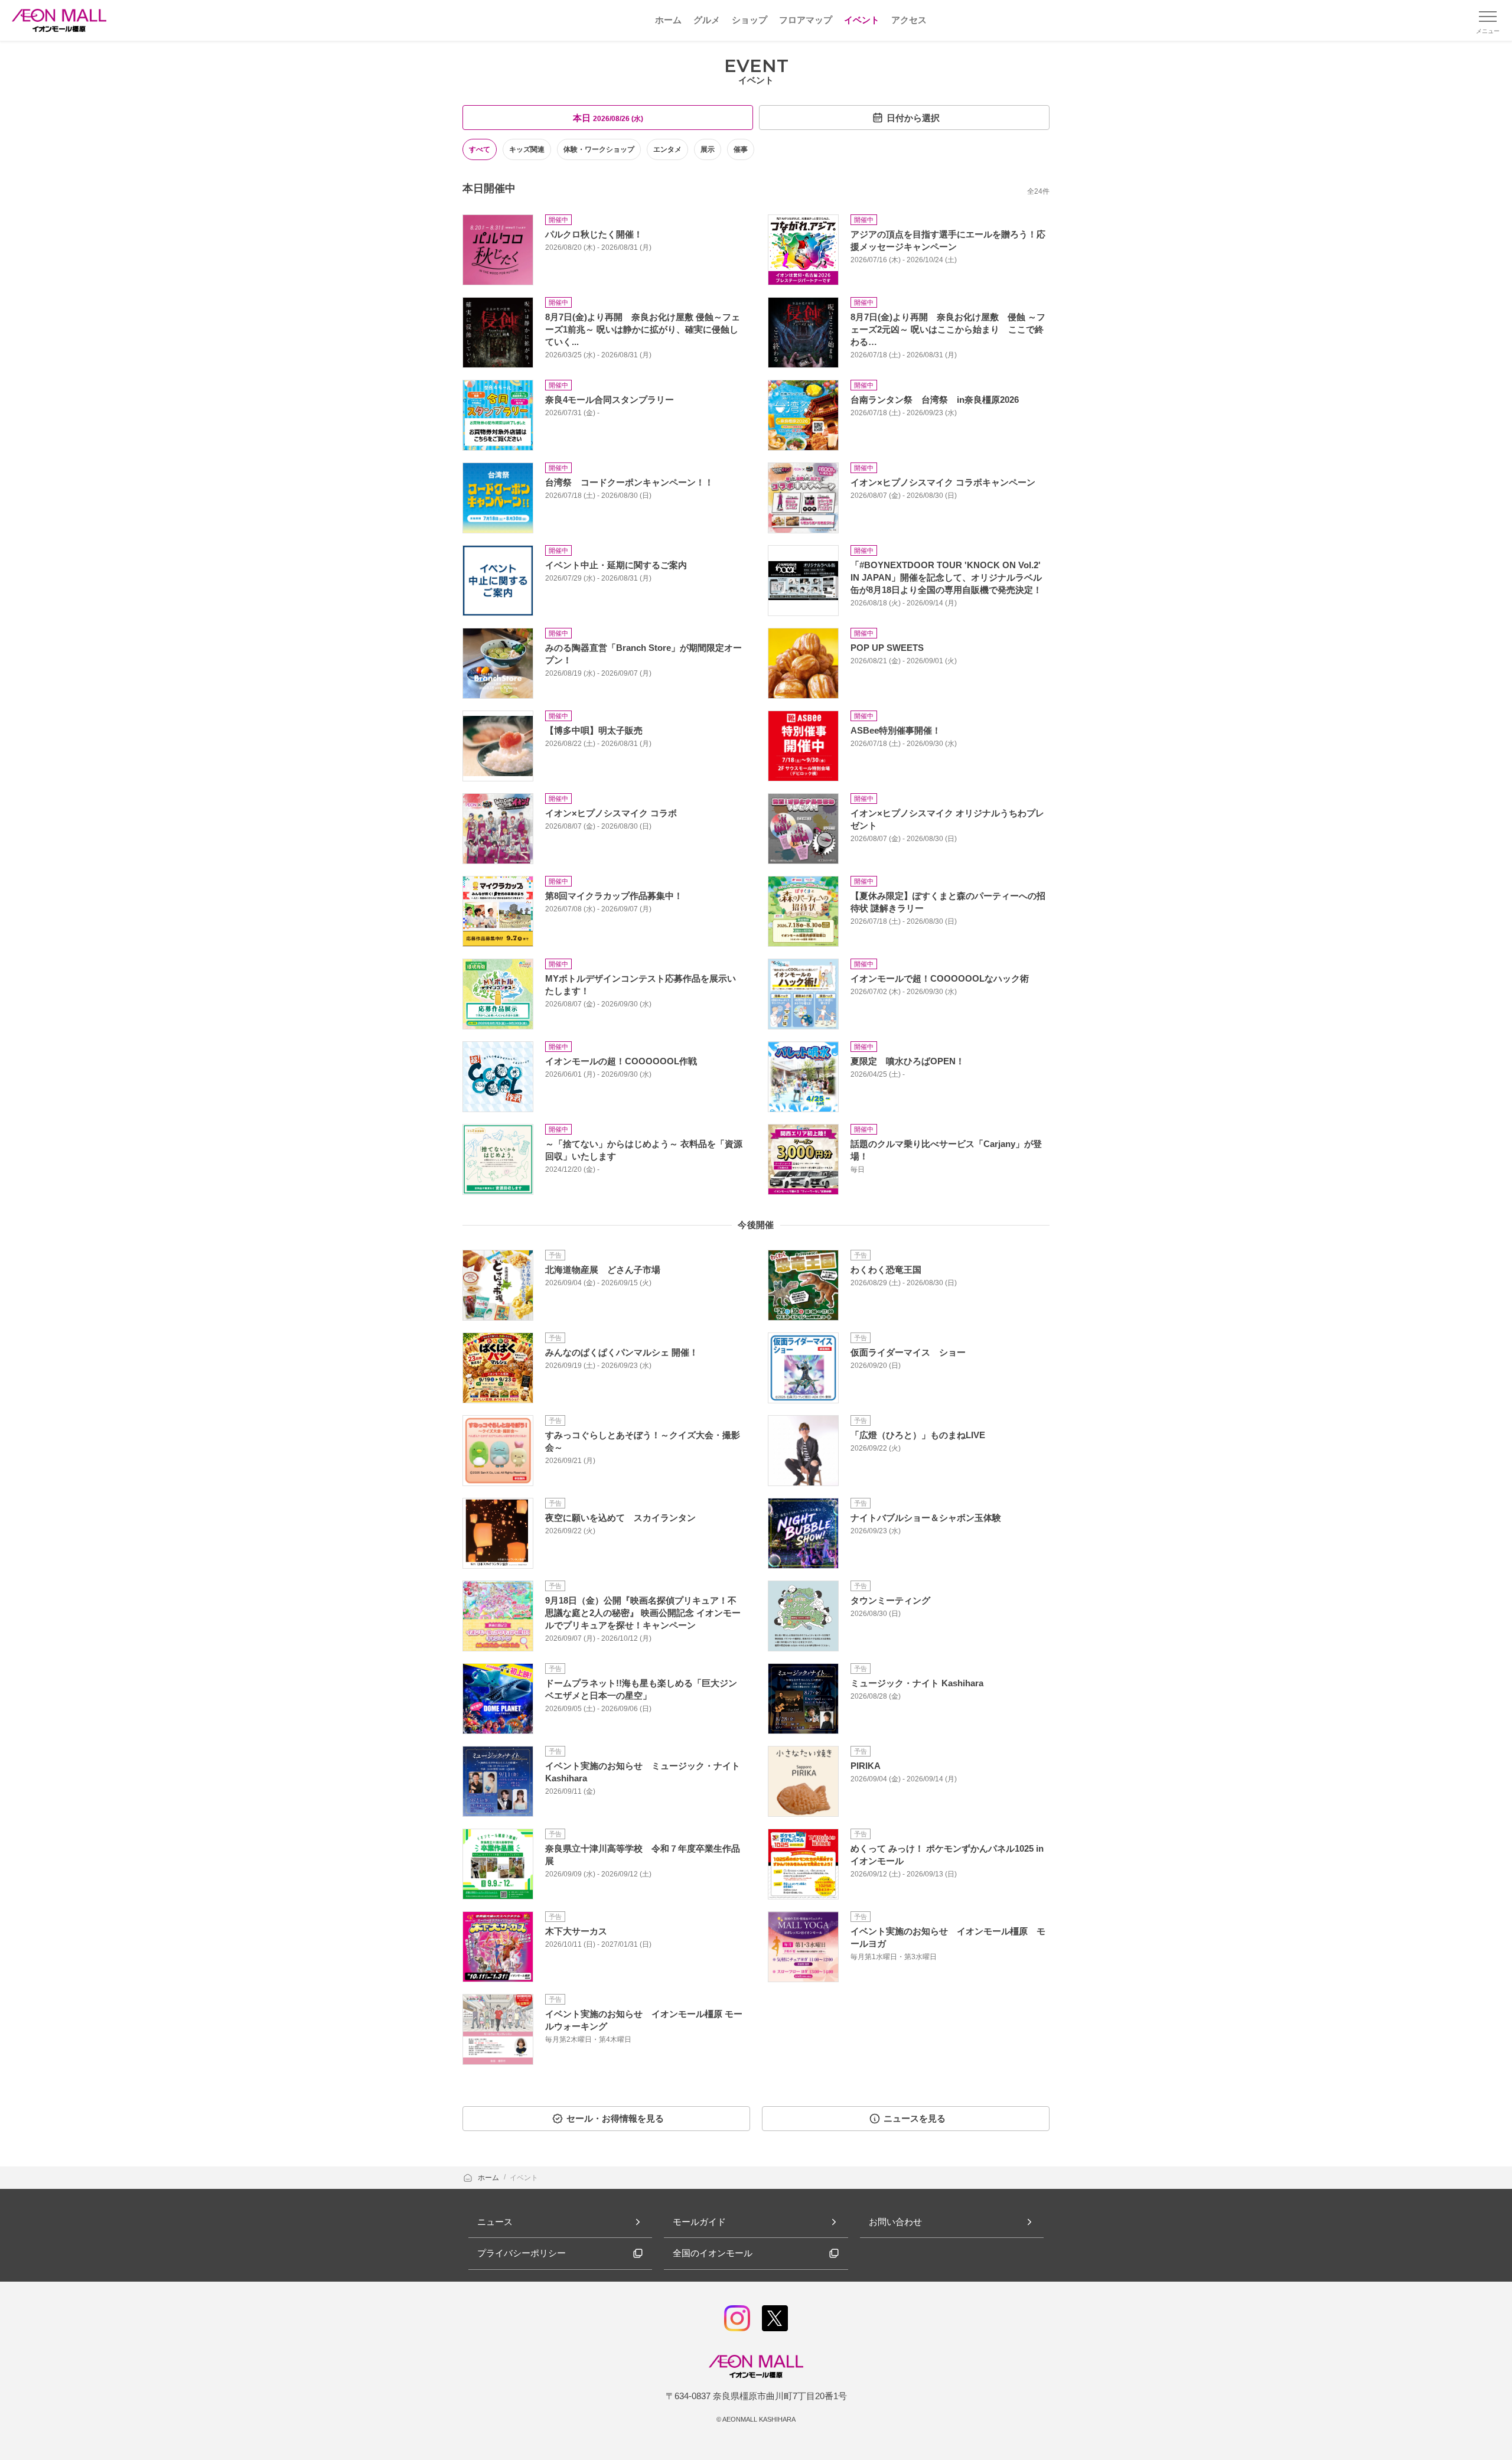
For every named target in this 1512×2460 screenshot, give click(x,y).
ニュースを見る (915, 2118)
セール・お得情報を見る (615, 2118)
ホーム (489, 2178)
